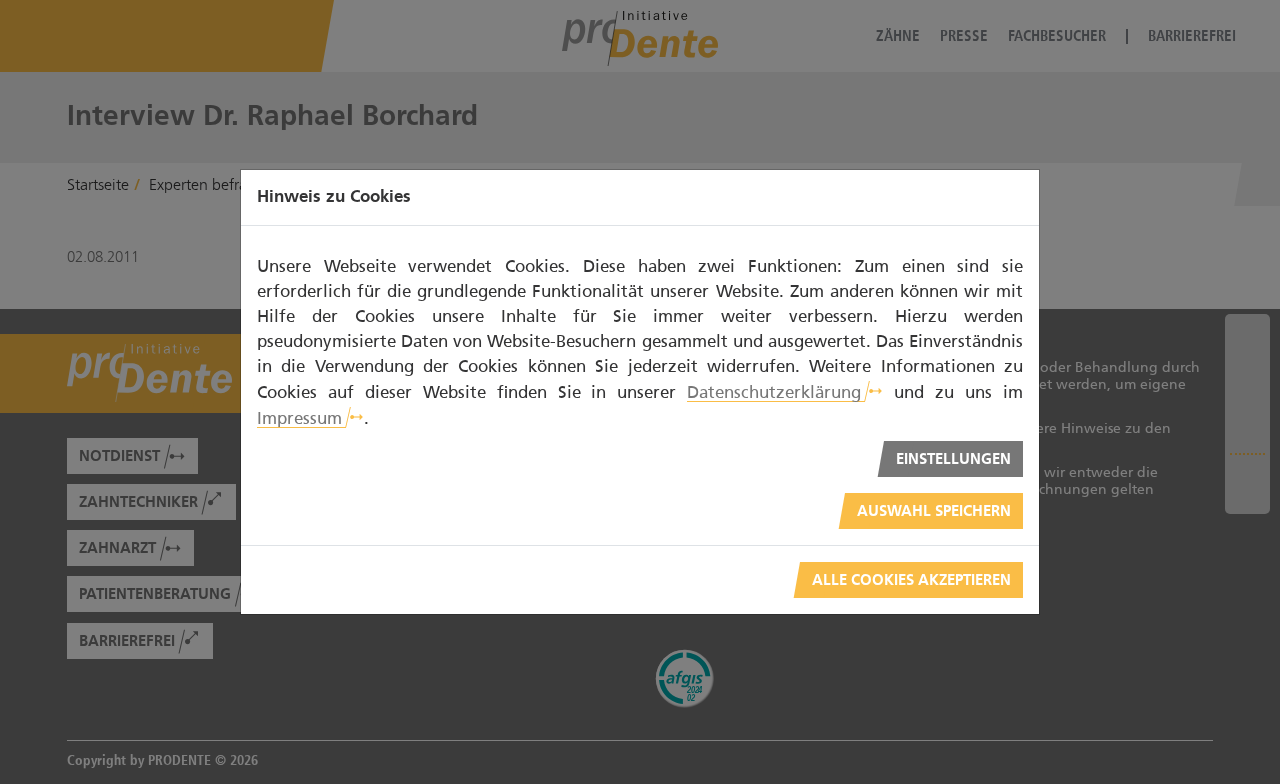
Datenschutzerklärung (774, 392)
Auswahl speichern (934, 511)
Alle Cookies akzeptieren (911, 580)
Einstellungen (953, 459)
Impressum (299, 418)
